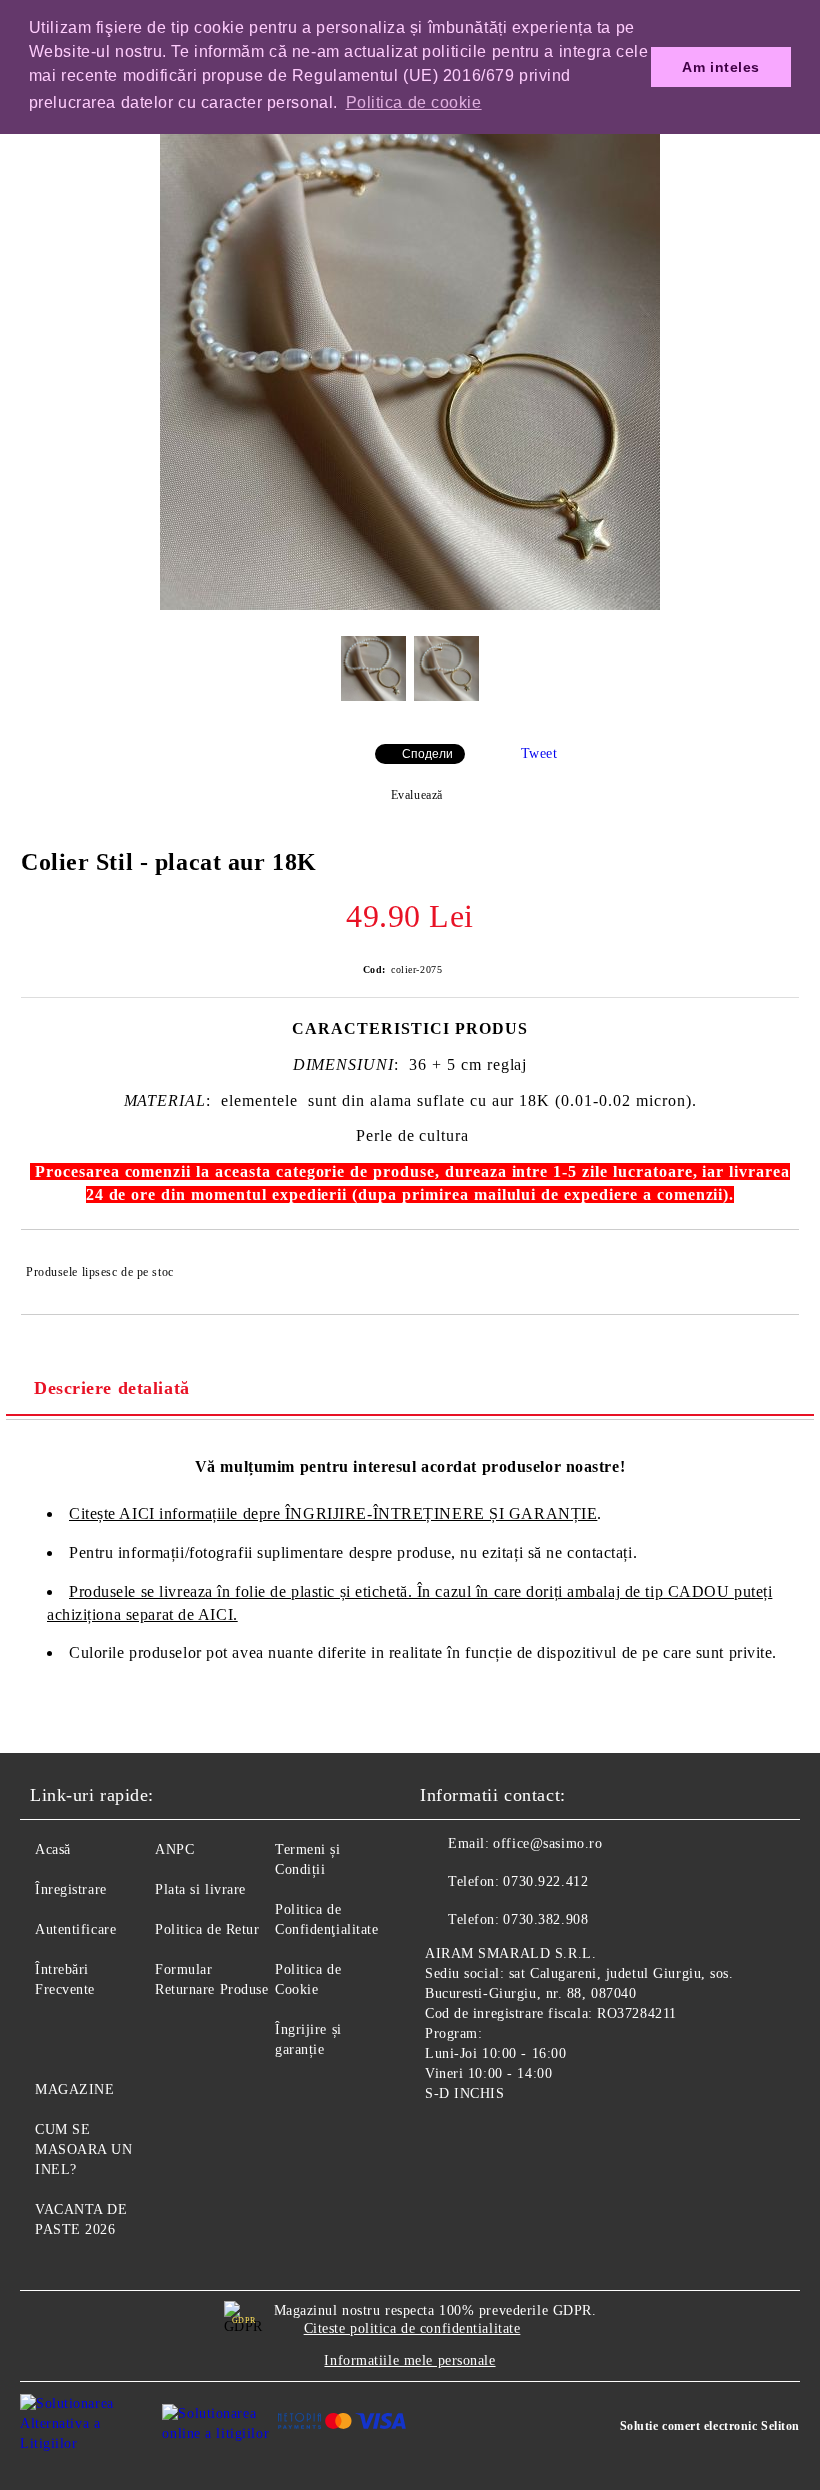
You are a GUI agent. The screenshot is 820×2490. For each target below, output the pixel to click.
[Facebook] (446, 2140)
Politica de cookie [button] (414, 102)
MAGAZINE (74, 2089)
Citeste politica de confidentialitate (412, 2328)
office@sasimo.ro (547, 1843)
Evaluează (417, 795)
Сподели (427, 754)
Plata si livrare (200, 1889)
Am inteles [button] (721, 67)
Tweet (539, 753)
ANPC (174, 1849)
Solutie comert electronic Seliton (710, 2426)
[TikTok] (534, 2140)
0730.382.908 (545, 1919)
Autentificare (75, 1929)
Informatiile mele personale (409, 2360)
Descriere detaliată (112, 1388)
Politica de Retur (207, 1929)
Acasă (53, 1849)
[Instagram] (490, 2140)
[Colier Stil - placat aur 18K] (410, 605)
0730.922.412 (545, 1881)
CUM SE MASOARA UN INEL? (84, 2149)
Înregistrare (71, 1889)
